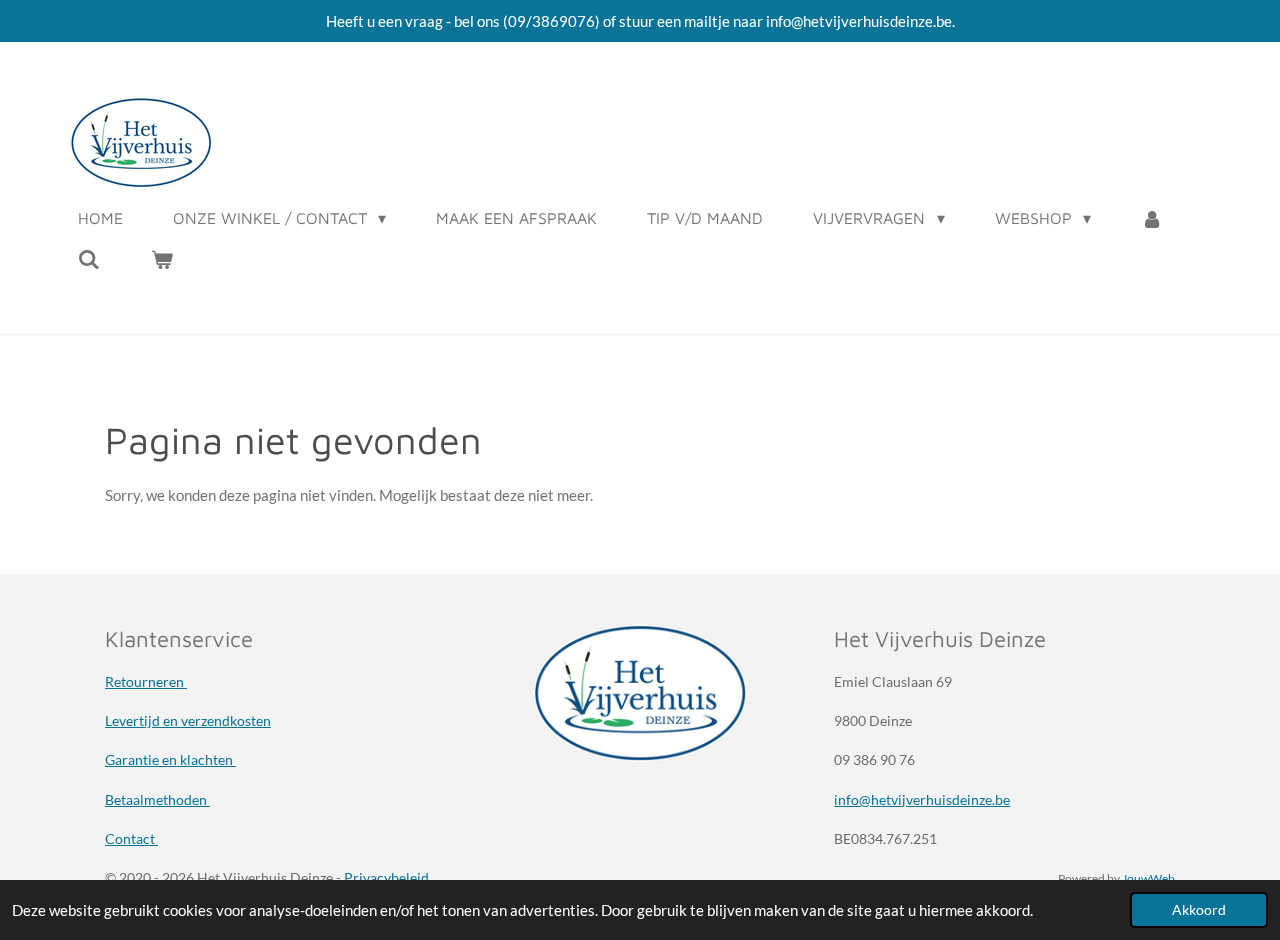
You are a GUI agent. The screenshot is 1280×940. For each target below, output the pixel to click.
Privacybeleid (386, 877)
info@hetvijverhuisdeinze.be (922, 799)
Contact (131, 838)
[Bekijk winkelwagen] (161, 259)
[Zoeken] (89, 259)
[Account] (1152, 218)
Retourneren (146, 681)
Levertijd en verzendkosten (188, 720)
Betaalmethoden (157, 799)
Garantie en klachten (170, 759)
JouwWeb (1148, 878)
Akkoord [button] (1199, 910)
